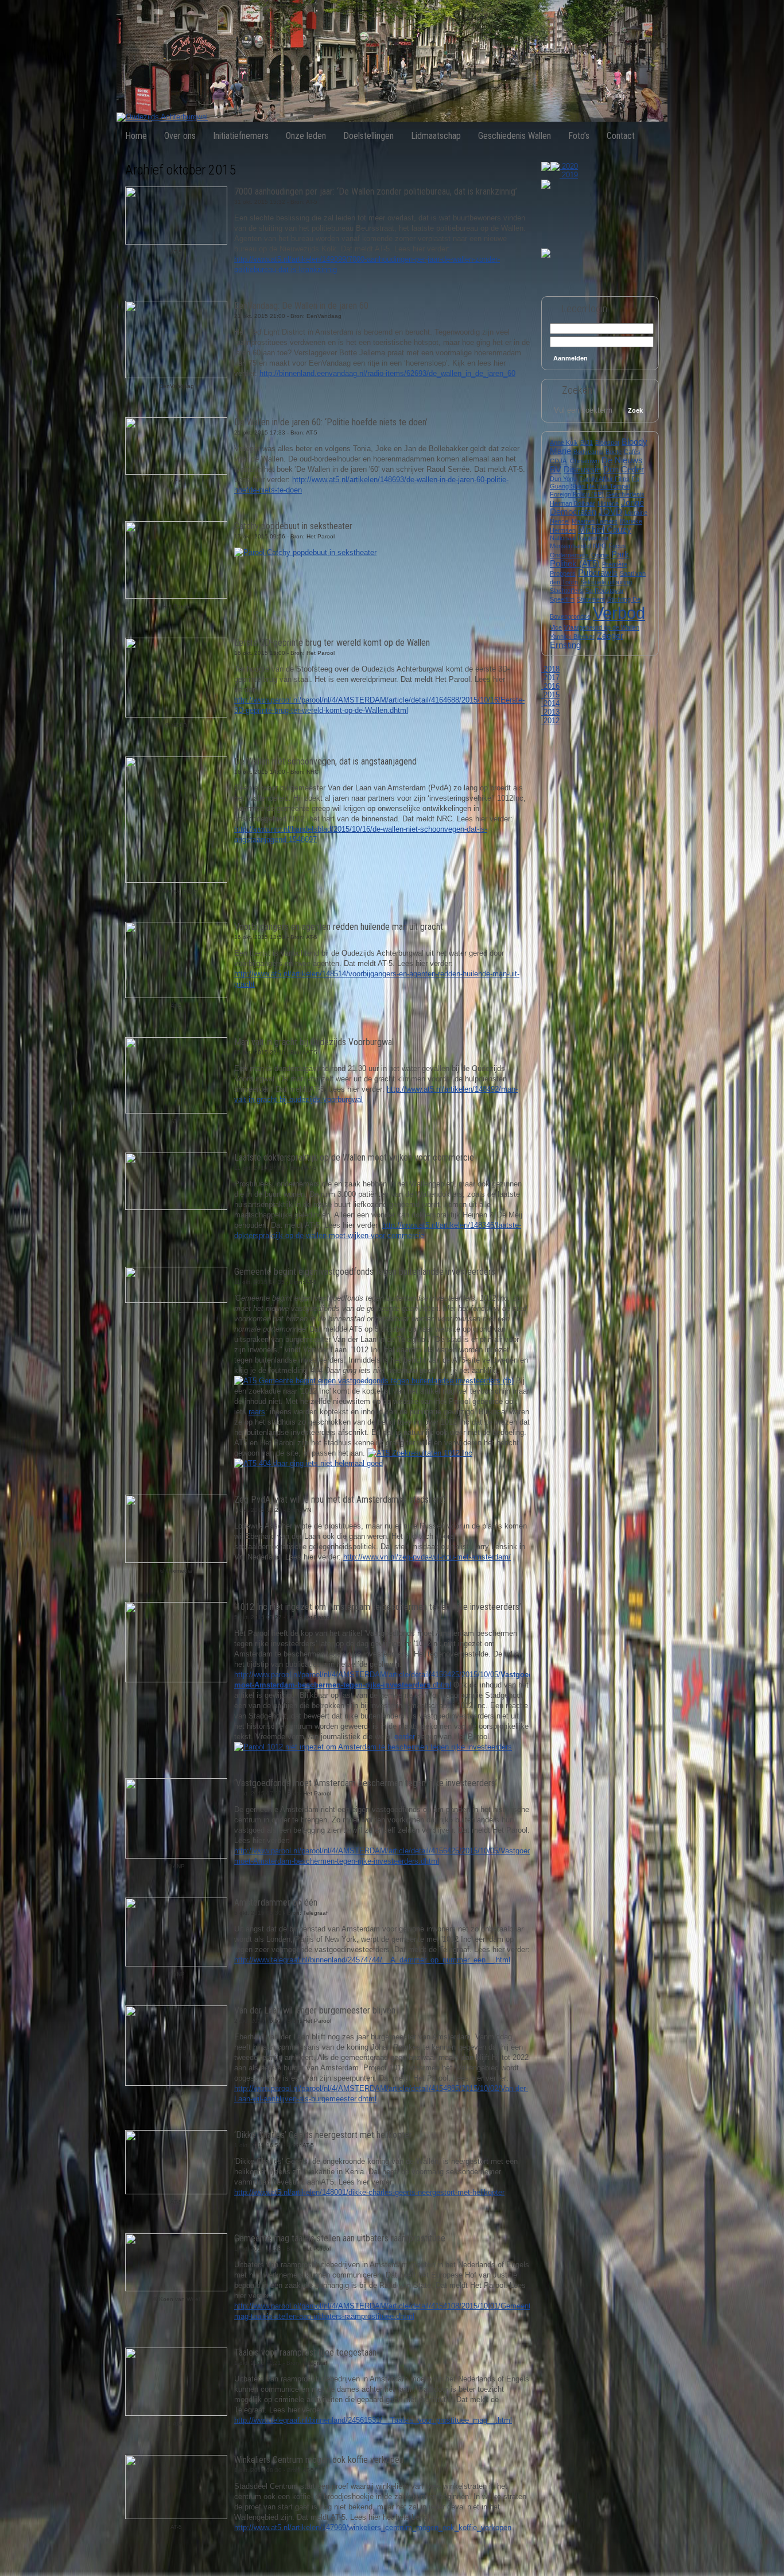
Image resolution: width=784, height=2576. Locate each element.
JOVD (610, 512)
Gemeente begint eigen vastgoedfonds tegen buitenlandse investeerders (365, 1272)
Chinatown (585, 461)
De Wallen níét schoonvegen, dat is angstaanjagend (325, 761)
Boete (614, 452)
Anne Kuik (564, 443)
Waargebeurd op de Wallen (602, 627)
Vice (556, 627)
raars (257, 1412)
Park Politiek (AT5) (589, 559)
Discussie (582, 470)
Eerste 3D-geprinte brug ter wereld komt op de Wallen (332, 643)
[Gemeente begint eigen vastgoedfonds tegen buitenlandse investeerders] (374, 1381)
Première (615, 564)
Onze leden (306, 136)
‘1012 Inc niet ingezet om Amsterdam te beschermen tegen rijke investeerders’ (378, 1607)
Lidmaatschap (436, 136)
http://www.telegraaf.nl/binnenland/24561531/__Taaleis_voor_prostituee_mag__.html (373, 2420)
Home (136, 136)
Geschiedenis (625, 494)
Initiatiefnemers (241, 136)
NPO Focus (610, 546)
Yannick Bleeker (572, 637)
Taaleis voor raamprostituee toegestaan (305, 2352)
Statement (591, 599)
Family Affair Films (604, 479)
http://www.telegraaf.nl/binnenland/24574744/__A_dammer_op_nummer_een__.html (372, 1960)
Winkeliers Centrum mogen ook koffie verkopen (319, 2460)
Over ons (180, 136)
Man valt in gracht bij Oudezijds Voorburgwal (314, 1042)
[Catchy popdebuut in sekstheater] (305, 552)
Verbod (619, 613)
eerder (405, 1737)
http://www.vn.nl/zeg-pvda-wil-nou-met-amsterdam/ (427, 1557)
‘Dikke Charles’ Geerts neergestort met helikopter (323, 2135)
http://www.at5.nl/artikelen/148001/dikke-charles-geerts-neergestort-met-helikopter (369, 2192)
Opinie (600, 555)
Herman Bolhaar (573, 503)
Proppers (563, 573)
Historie (608, 503)
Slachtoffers (566, 591)
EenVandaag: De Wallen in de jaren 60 (301, 306)
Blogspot (607, 443)
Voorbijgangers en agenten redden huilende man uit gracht (339, 927)
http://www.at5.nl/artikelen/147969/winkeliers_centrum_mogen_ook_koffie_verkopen (373, 2527)
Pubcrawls (598, 573)
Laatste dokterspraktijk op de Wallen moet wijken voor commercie (354, 1157)
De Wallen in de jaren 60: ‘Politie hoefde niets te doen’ (331, 422)
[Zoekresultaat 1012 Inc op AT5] (420, 1453)
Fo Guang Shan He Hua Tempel (595, 482)
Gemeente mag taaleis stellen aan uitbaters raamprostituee (340, 2238)
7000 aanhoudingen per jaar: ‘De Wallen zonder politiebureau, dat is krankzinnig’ (376, 191)
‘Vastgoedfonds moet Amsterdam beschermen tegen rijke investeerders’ (366, 1783)
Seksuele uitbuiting (606, 582)
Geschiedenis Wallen (515, 136)
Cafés (632, 452)
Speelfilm (562, 599)
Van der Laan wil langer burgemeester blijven (315, 2010)
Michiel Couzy (605, 530)
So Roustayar (605, 591)
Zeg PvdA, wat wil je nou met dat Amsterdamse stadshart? (340, 1500)
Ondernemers (569, 555)
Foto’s (579, 136)
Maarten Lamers (595, 521)
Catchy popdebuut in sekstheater (293, 526)
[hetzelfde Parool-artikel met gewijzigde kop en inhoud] (373, 1747)
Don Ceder (624, 470)
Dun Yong (563, 479)
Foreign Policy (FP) (577, 494)
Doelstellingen (368, 136)
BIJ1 (587, 443)
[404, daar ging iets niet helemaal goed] (308, 1463)
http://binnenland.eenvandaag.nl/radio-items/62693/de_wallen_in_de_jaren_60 (387, 373)
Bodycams (588, 452)
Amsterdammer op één (276, 1902)
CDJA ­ (559, 461)
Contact (621, 136)
